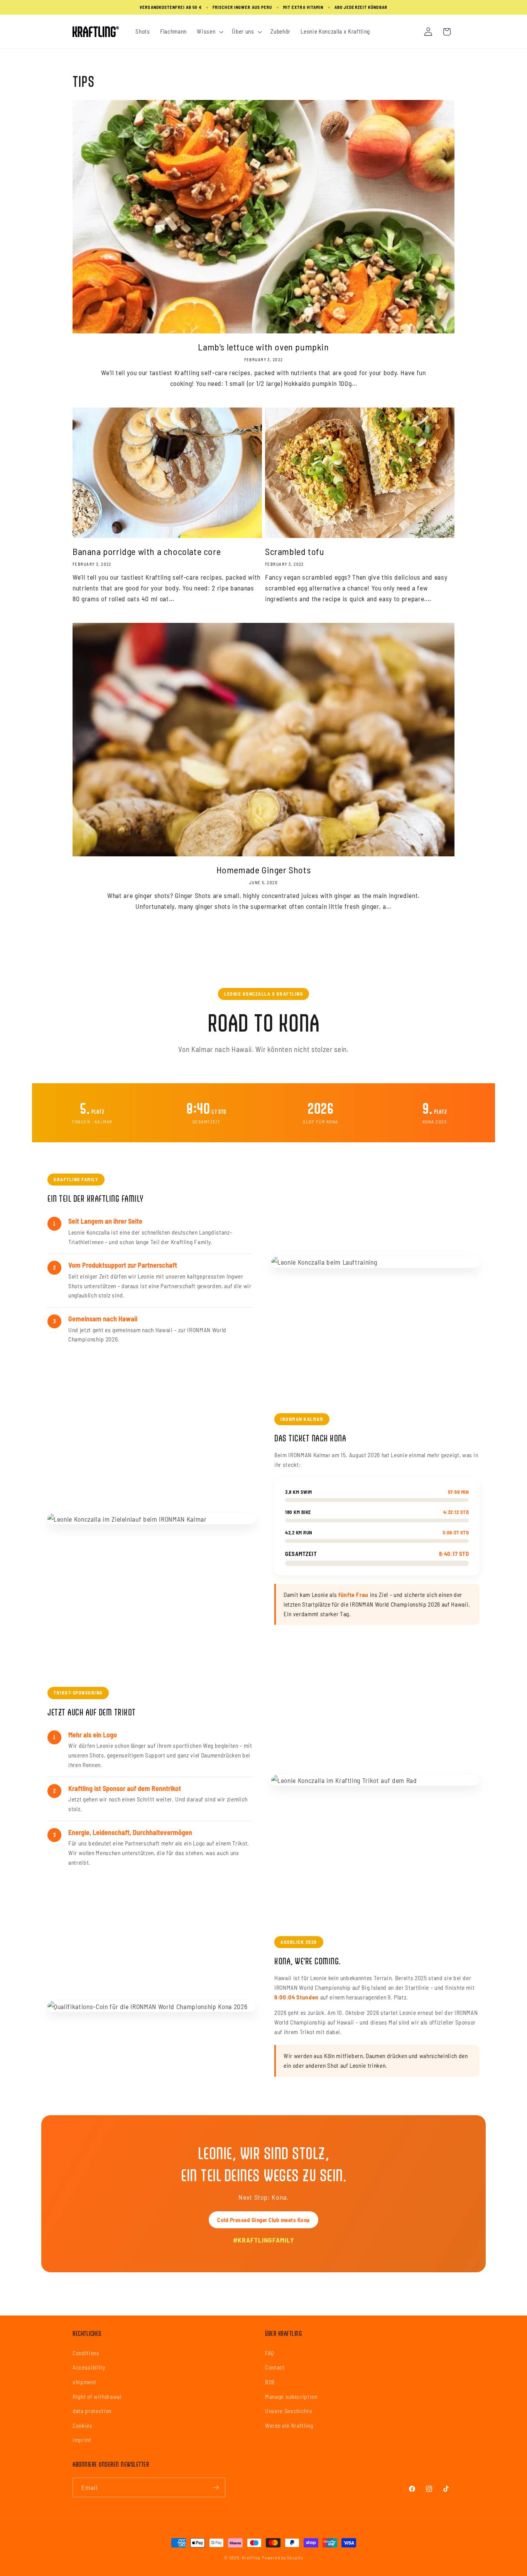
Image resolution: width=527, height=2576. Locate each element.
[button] (209, 32)
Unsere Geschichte (289, 2411)
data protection (92, 2411)
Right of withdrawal (97, 2397)
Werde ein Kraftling (289, 2425)
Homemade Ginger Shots (264, 870)
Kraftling (251, 2557)
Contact (275, 2367)
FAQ (270, 2353)
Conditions (86, 2353)
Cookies (83, 2425)
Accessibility (89, 2367)
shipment (84, 2382)
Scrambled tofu (295, 551)
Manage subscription (291, 2397)
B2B (270, 2382)
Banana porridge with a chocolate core (147, 551)
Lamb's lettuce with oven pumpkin (263, 347)
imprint (82, 2440)
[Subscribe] (216, 2488)
